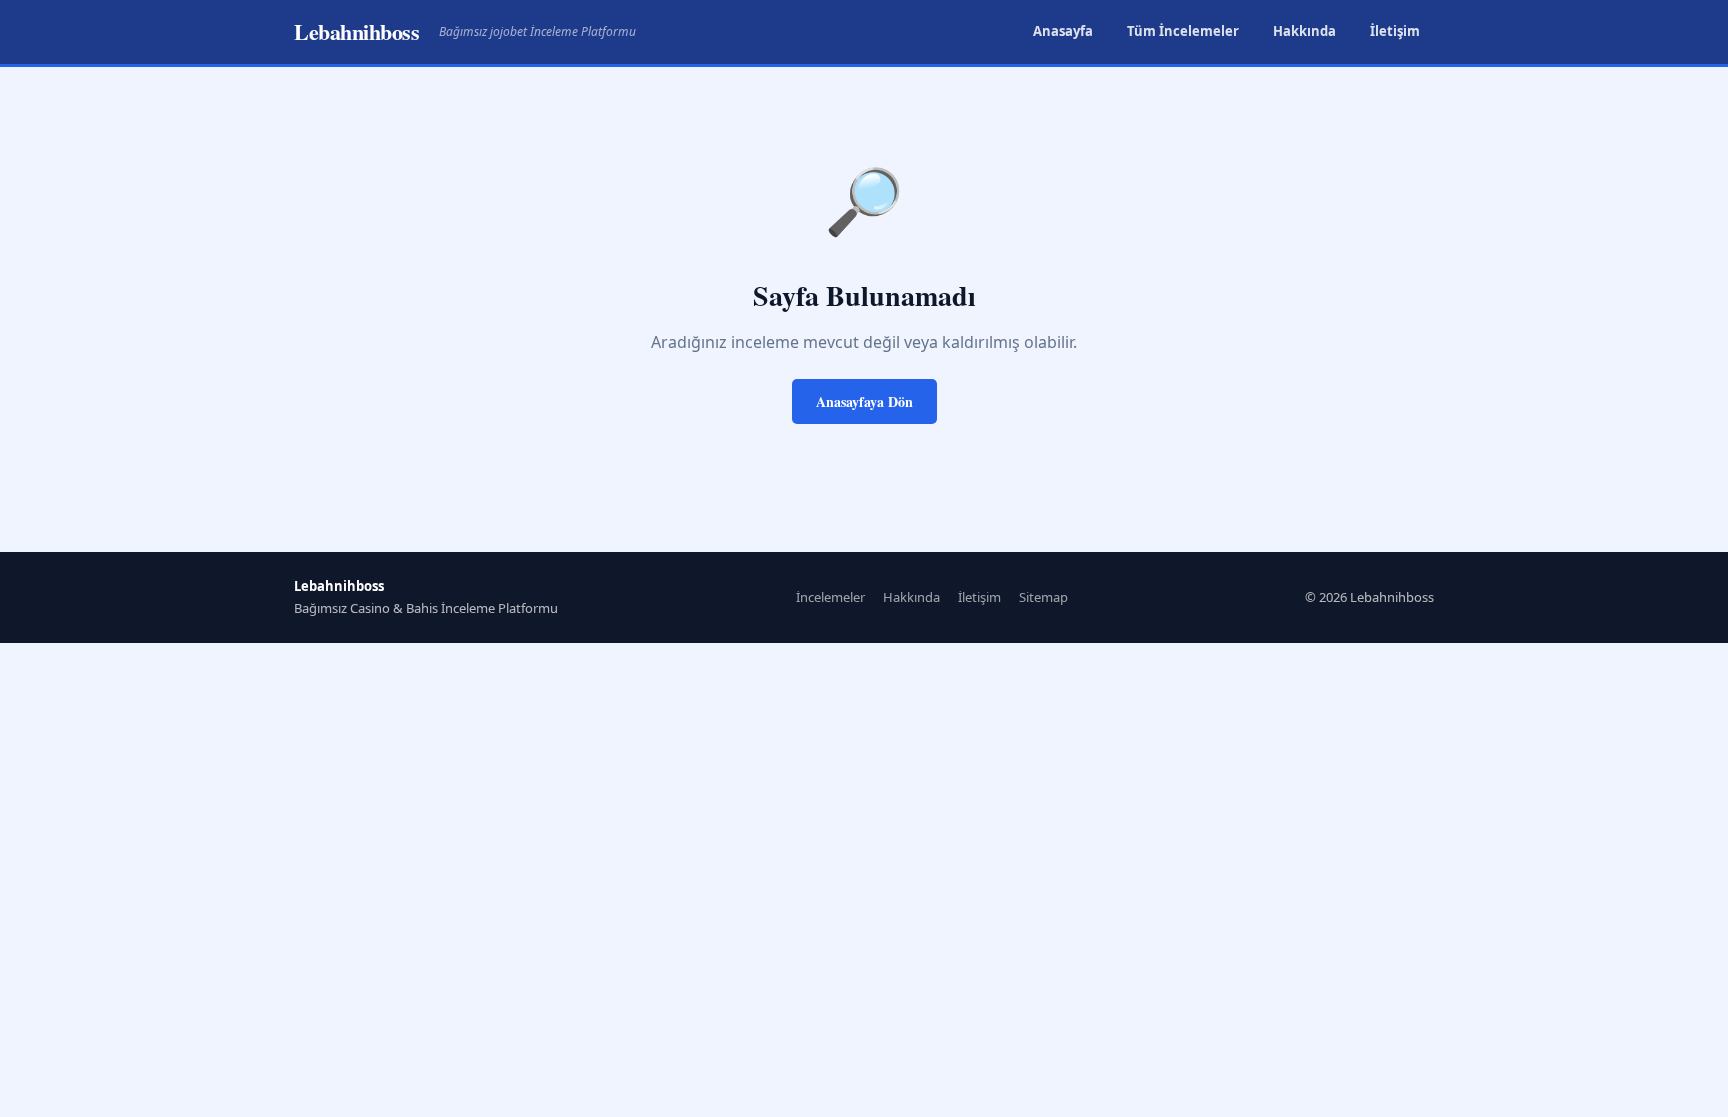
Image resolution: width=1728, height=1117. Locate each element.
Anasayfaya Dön (864, 401)
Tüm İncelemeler (1183, 31)
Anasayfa (1063, 31)
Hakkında (1304, 31)
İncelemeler (830, 597)
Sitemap (1043, 597)
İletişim (1395, 31)
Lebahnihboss (356, 31)
